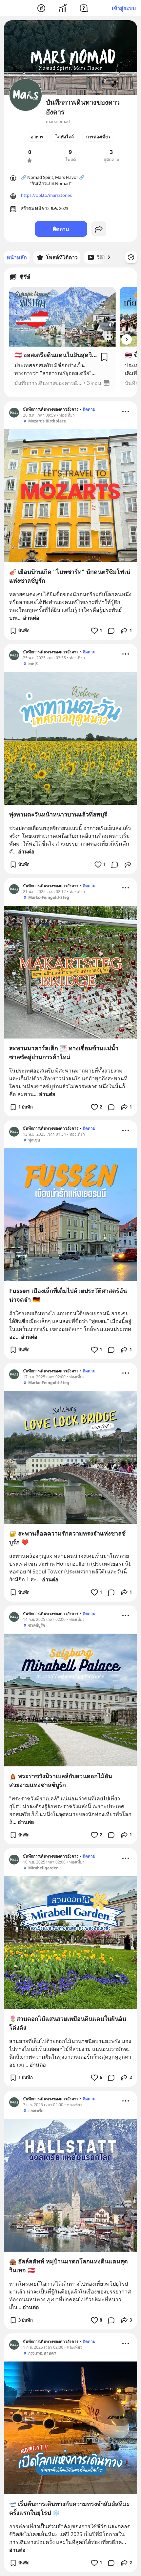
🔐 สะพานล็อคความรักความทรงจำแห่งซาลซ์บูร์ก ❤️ (67, 1538)
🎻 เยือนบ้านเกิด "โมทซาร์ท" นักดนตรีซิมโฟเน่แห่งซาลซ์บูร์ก (70, 576)
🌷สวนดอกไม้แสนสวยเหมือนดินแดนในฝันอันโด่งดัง (68, 2023)
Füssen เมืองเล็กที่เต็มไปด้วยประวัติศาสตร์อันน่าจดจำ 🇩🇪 (68, 1295)
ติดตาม (61, 229)
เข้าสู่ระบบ (124, 8)
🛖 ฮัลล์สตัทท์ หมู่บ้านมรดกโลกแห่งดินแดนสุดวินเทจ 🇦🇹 (69, 2266)
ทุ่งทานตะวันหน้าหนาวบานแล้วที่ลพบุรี (58, 814)
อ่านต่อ (31, 618)
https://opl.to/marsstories (46, 195)
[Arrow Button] (127, 339)
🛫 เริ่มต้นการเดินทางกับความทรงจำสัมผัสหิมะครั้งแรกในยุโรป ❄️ (70, 2508)
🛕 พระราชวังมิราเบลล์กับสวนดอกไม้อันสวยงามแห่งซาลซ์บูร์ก (61, 1780)
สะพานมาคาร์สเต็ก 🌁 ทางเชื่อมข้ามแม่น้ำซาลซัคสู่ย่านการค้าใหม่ (64, 1052)
